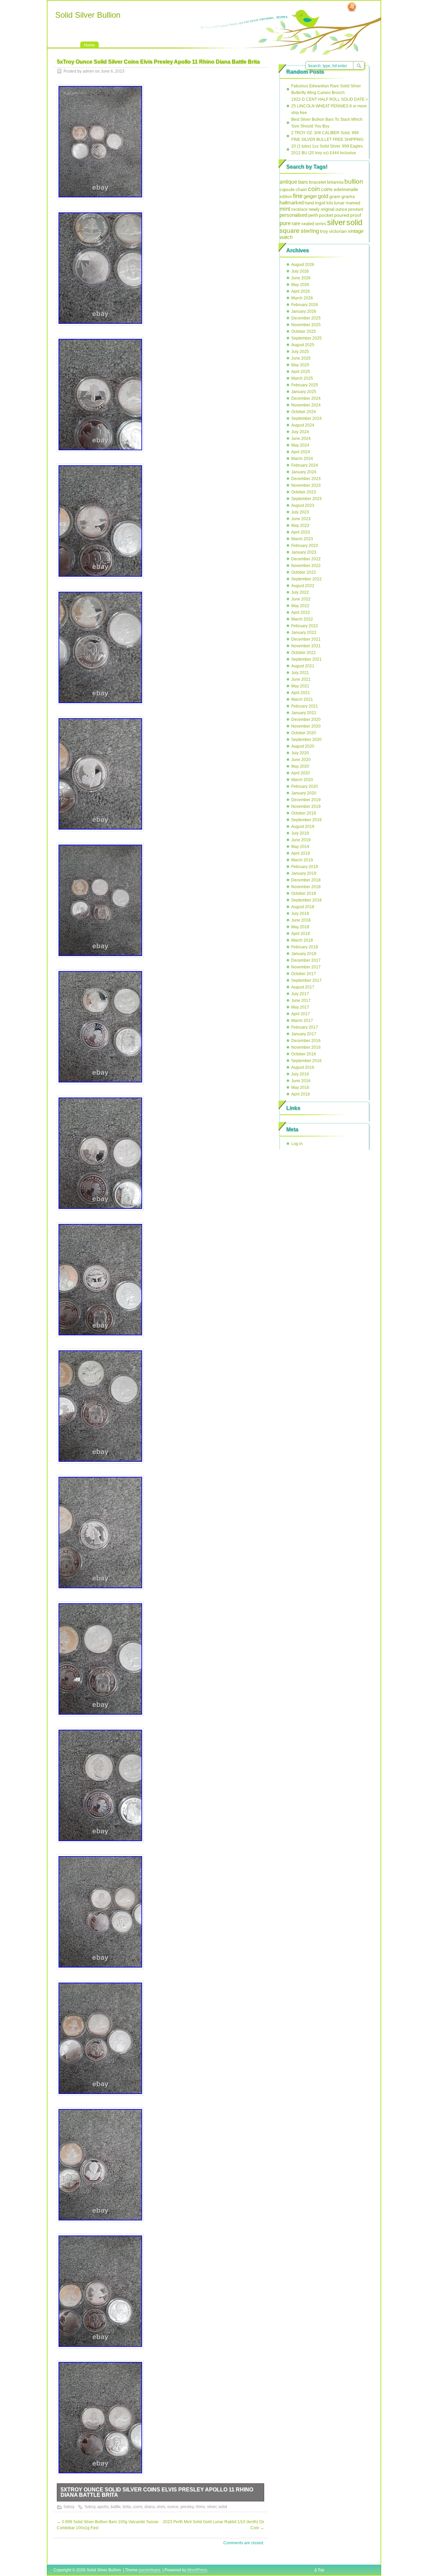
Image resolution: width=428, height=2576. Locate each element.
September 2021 (306, 659)
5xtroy (69, 2507)
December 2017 (306, 960)
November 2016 (306, 1047)
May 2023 (300, 526)
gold (323, 196)
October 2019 (304, 813)
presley (187, 2507)
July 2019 (300, 833)
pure (285, 223)
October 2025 (304, 331)
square (290, 231)
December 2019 (306, 800)
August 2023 (303, 505)
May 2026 (300, 285)
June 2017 (301, 1000)
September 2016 (306, 1061)
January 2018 (304, 954)
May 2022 (300, 606)
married (353, 203)
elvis (161, 2507)
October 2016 (304, 1054)
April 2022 (301, 612)
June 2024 (301, 439)
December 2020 (306, 720)
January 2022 (304, 633)
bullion (354, 181)
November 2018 (306, 887)
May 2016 (300, 1087)
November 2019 (306, 806)
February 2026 (305, 305)
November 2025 (306, 325)
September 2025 (306, 338)
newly (314, 209)
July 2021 (300, 673)
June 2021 (301, 679)
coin (314, 189)
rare (296, 223)
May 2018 (300, 927)
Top (321, 2570)
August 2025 (303, 345)
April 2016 (301, 1094)
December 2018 (306, 880)
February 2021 (305, 706)
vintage (356, 231)
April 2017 (301, 1014)
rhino (200, 2507)
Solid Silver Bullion (88, 15)
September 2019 (306, 820)
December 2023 (306, 479)
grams (348, 196)
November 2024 (306, 405)
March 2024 (302, 459)
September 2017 (306, 980)
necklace (299, 209)
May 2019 (300, 847)
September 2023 (306, 499)
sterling (310, 231)
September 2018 (306, 900)
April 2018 (301, 934)
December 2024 (306, 398)
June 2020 (301, 760)
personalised (293, 215)
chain (301, 189)
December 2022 (306, 559)
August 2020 (303, 746)
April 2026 (301, 291)
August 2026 (303, 265)
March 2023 (302, 539)
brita (127, 2507)
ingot (320, 203)
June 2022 (301, 599)
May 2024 (300, 445)
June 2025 (301, 358)
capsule (287, 190)
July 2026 (300, 271)
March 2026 (302, 298)
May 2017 (300, 1007)
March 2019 (302, 860)
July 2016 (300, 1074)
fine (298, 196)
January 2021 (304, 713)
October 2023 (304, 492)
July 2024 (300, 432)
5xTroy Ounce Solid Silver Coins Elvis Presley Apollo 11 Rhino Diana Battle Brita (157, 2492)
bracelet (317, 182)
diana (150, 2507)
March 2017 (302, 1021)
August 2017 (303, 987)
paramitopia (150, 2570)
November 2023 (306, 485)
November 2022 (306, 566)
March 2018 (302, 940)
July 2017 (300, 994)
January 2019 (304, 873)
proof (356, 215)
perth (313, 215)
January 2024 (304, 472)
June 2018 (301, 920)
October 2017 (304, 974)
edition (286, 197)
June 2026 (301, 278)
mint (285, 209)
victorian (338, 231)
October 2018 (304, 893)
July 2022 (300, 592)
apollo (103, 2507)
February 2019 (305, 867)
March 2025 (302, 378)
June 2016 (301, 1081)
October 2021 (304, 653)
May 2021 (300, 686)
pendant (356, 209)
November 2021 (306, 646)
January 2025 (304, 392)
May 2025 (300, 365)
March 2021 (302, 699)
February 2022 (305, 626)
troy (324, 231)
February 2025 (305, 385)
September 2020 (306, 740)
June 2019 (301, 840)
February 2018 (305, 947)
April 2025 (301, 372)
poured (342, 215)
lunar (339, 203)
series (320, 224)
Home (89, 45)
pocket (326, 215)
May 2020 (300, 766)
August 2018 (303, 907)
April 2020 (301, 773)
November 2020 (306, 726)
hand (309, 203)
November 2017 (306, 967)
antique (288, 182)
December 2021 (306, 639)
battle (116, 2507)
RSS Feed (352, 7)
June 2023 (301, 519)
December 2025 (306, 318)
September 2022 (306, 579)
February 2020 (305, 786)
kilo (330, 203)
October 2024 (304, 412)
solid (223, 2507)
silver (212, 2507)
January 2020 (304, 793)
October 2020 (304, 733)
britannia (335, 182)
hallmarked (292, 203)
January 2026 (304, 311)
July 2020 (300, 753)
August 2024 (303, 425)
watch (286, 237)
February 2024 (305, 465)
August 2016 (303, 1067)
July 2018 (300, 914)
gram (335, 196)
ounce (173, 2507)
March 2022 (302, 619)
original (328, 209)
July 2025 (300, 352)
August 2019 (303, 827)
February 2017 (305, 1027)
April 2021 (301, 693)
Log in (297, 1144)
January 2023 (304, 552)
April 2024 (301, 452)
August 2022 (303, 586)
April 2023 (301, 532)
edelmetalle (346, 189)
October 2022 (304, 572)
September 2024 (306, 418)
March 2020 (302, 780)
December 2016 (306, 1041)
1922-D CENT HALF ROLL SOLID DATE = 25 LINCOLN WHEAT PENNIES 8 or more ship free (330, 106)
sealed (308, 224)
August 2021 (303, 666)
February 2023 (305, 546)
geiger (310, 196)
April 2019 (301, 853)
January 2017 (304, 1034)
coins (138, 2507)
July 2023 (300, 512)
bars (303, 182)
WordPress (197, 2570)
